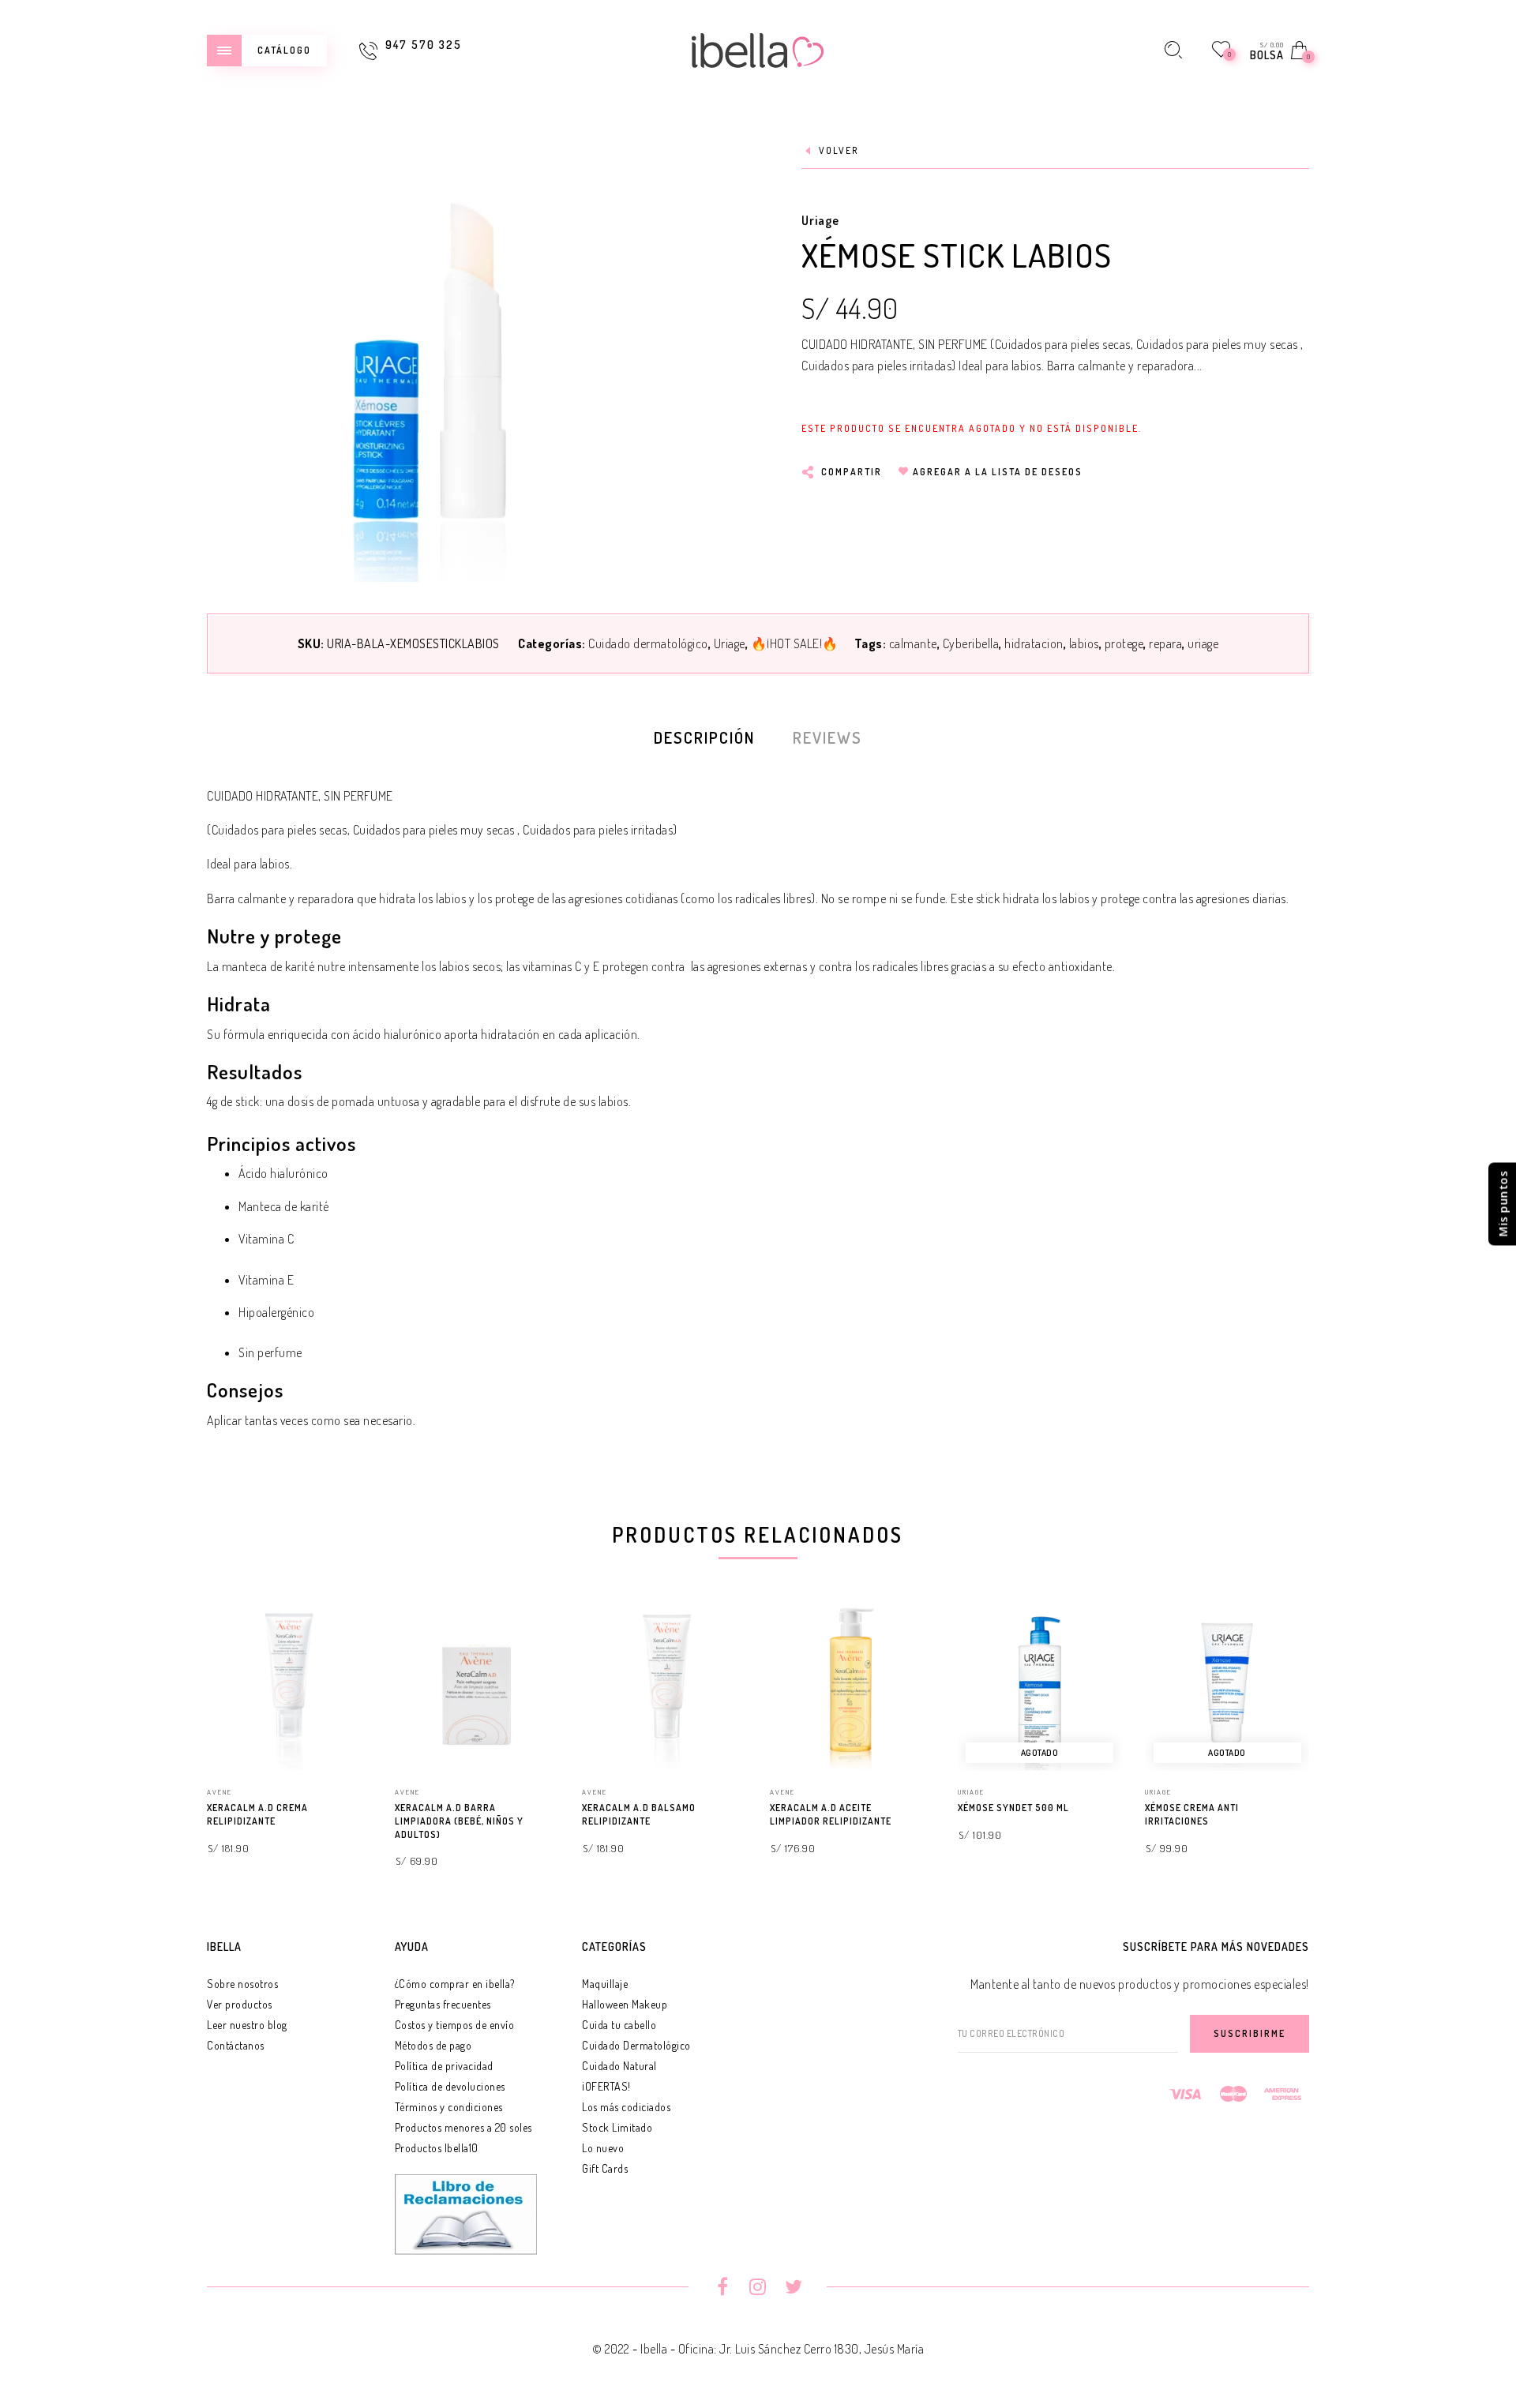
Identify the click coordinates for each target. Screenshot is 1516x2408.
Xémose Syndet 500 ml (1013, 1808)
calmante (913, 643)
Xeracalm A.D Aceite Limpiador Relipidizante (831, 1814)
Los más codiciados (626, 2107)
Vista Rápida (343, 1641)
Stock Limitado (617, 2127)
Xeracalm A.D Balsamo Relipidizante (639, 1814)
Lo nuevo (603, 2148)
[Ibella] (758, 48)
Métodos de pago (433, 2045)
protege (1124, 643)
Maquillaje (605, 1984)
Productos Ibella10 (437, 2148)
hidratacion (1034, 643)
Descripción (704, 737)
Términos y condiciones (449, 2107)
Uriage (820, 220)
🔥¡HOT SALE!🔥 (795, 643)
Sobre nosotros (242, 1984)
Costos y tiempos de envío (455, 2025)
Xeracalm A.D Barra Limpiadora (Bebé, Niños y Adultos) (459, 1821)
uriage (1203, 643)
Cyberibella (971, 643)
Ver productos (240, 2004)
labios (1084, 643)
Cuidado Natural (619, 2066)
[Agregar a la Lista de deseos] (364, 1809)
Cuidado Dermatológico (636, 2045)
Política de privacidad (444, 2066)
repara (1165, 643)
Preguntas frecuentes (443, 2004)
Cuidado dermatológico (648, 643)
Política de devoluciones (450, 2086)
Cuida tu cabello (619, 2025)
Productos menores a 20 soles (463, 2127)
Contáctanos (236, 2045)
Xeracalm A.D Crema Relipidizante (257, 1814)
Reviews (827, 737)
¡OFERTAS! (606, 2086)
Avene (220, 1792)
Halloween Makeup (625, 2004)
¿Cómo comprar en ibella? (455, 1984)
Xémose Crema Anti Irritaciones (1192, 1814)
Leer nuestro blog (247, 2025)
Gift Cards (605, 2168)
